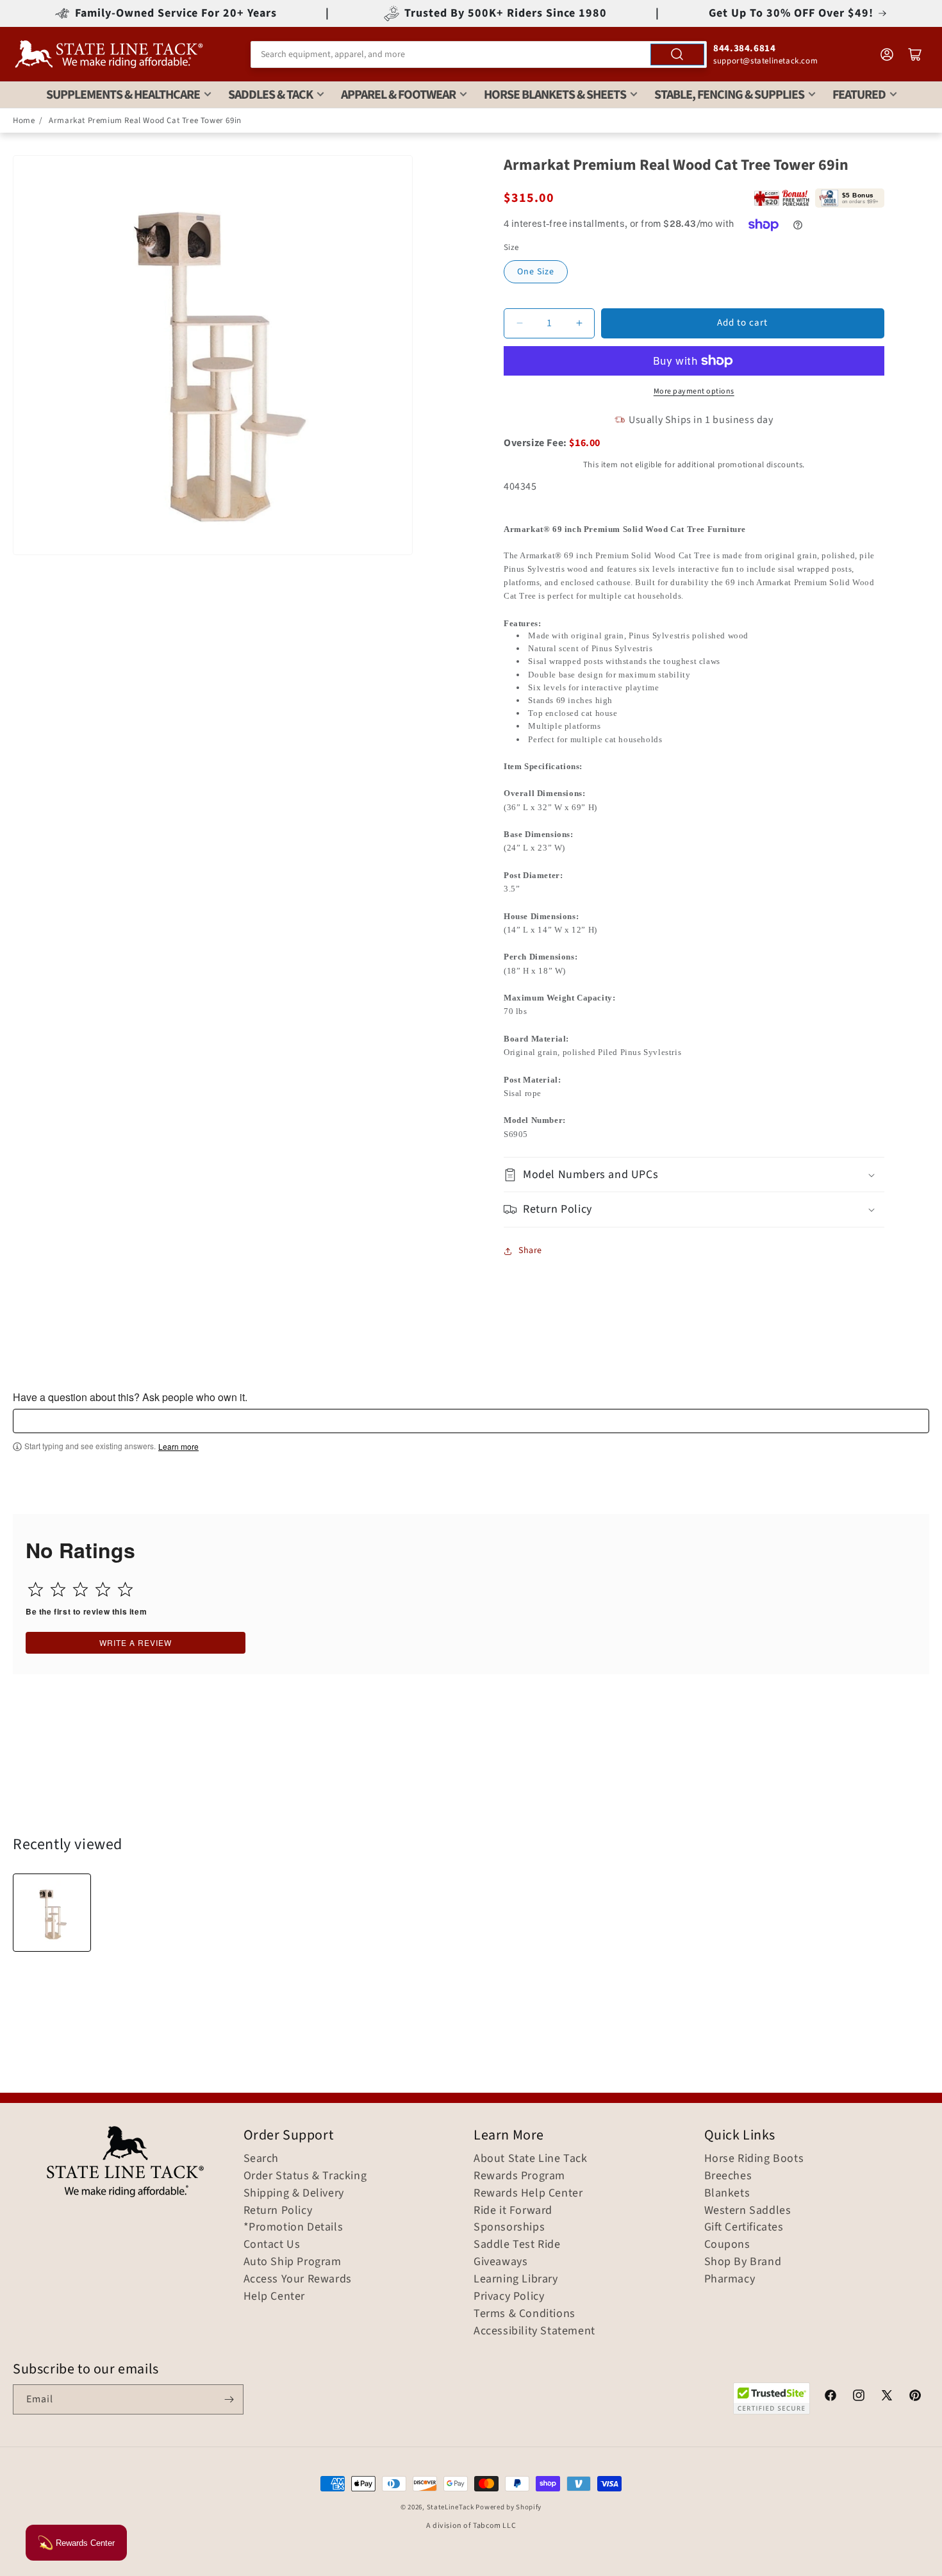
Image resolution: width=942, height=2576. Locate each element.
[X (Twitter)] (887, 2397)
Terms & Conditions (525, 2314)
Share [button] (530, 1251)
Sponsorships (509, 2227)
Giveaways (500, 2262)
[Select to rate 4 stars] (103, 1589)
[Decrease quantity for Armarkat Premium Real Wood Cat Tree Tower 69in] (519, 323)
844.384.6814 (744, 48)
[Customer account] (887, 54)
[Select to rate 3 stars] (80, 1589)
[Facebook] (830, 2397)
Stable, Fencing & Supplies (729, 95)
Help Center (275, 2297)
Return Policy (278, 2211)
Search (261, 2159)
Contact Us (272, 2245)
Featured (859, 95)
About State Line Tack (531, 2159)
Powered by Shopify (508, 2507)
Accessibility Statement (534, 2331)
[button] (694, 1175)
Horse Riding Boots (754, 2159)
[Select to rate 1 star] (36, 1589)
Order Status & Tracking (305, 2176)
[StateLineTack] (109, 54)
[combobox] (479, 54)
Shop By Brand (743, 2262)
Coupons (727, 2245)
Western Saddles (748, 2211)
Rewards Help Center (528, 2193)
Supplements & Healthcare (123, 95)
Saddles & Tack (270, 95)
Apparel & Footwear (398, 95)
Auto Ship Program (293, 2262)
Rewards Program (519, 2176)
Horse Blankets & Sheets (555, 95)
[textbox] (471, 1421)
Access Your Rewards (298, 2279)
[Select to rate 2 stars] (58, 1589)
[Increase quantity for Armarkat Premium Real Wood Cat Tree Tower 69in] (579, 323)
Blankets (727, 2193)
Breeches (728, 2176)
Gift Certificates (744, 2227)
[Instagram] (859, 2397)
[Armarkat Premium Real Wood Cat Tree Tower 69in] (52, 1913)
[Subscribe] (229, 2399)
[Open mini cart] (915, 54)
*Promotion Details (293, 2227)
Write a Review (136, 1642)
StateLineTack (450, 2507)
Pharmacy (730, 2279)
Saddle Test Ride (517, 2245)
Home (24, 120)
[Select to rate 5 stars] (125, 1589)
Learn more (178, 1447)
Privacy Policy (509, 2297)
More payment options (694, 391)
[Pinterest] (915, 2397)
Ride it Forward (513, 2211)
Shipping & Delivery (294, 2193)
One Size (536, 272)
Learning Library (516, 2279)
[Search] (677, 54)
